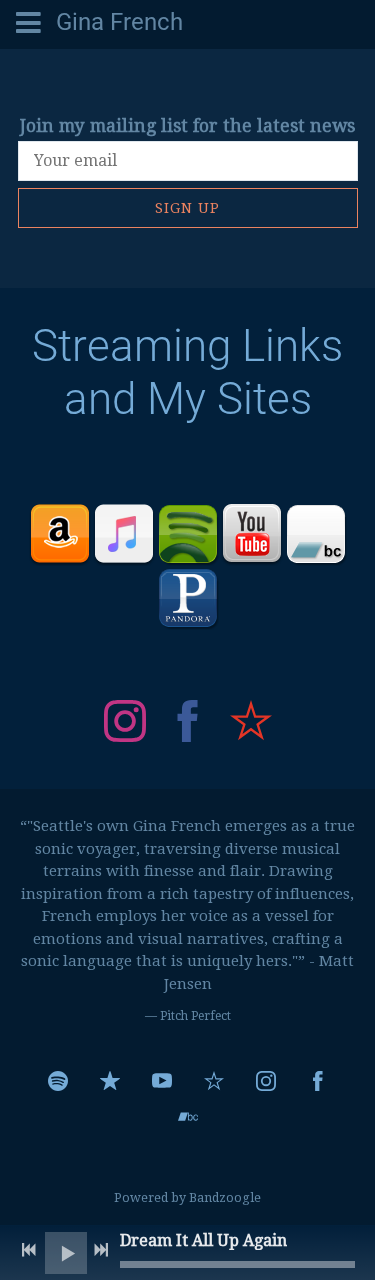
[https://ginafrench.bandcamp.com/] (188, 1117)
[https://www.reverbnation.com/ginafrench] (251, 724)
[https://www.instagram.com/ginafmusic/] (125, 724)
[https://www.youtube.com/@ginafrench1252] (162, 1081)
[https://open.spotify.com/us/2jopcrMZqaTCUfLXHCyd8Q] (188, 534)
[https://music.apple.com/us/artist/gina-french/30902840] (110, 1081)
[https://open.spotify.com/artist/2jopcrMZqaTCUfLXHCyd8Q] (58, 1081)
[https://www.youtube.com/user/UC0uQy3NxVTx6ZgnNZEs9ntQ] (252, 534)
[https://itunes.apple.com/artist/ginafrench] (124, 534)
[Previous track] (29, 1250)
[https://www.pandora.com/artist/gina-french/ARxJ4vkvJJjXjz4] (188, 598)
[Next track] (101, 1250)
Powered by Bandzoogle (187, 1197)
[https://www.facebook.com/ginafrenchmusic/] (188, 724)
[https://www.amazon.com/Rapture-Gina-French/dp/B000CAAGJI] (60, 534)
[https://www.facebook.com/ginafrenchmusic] (318, 1081)
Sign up (187, 208)
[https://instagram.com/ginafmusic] (266, 1081)
